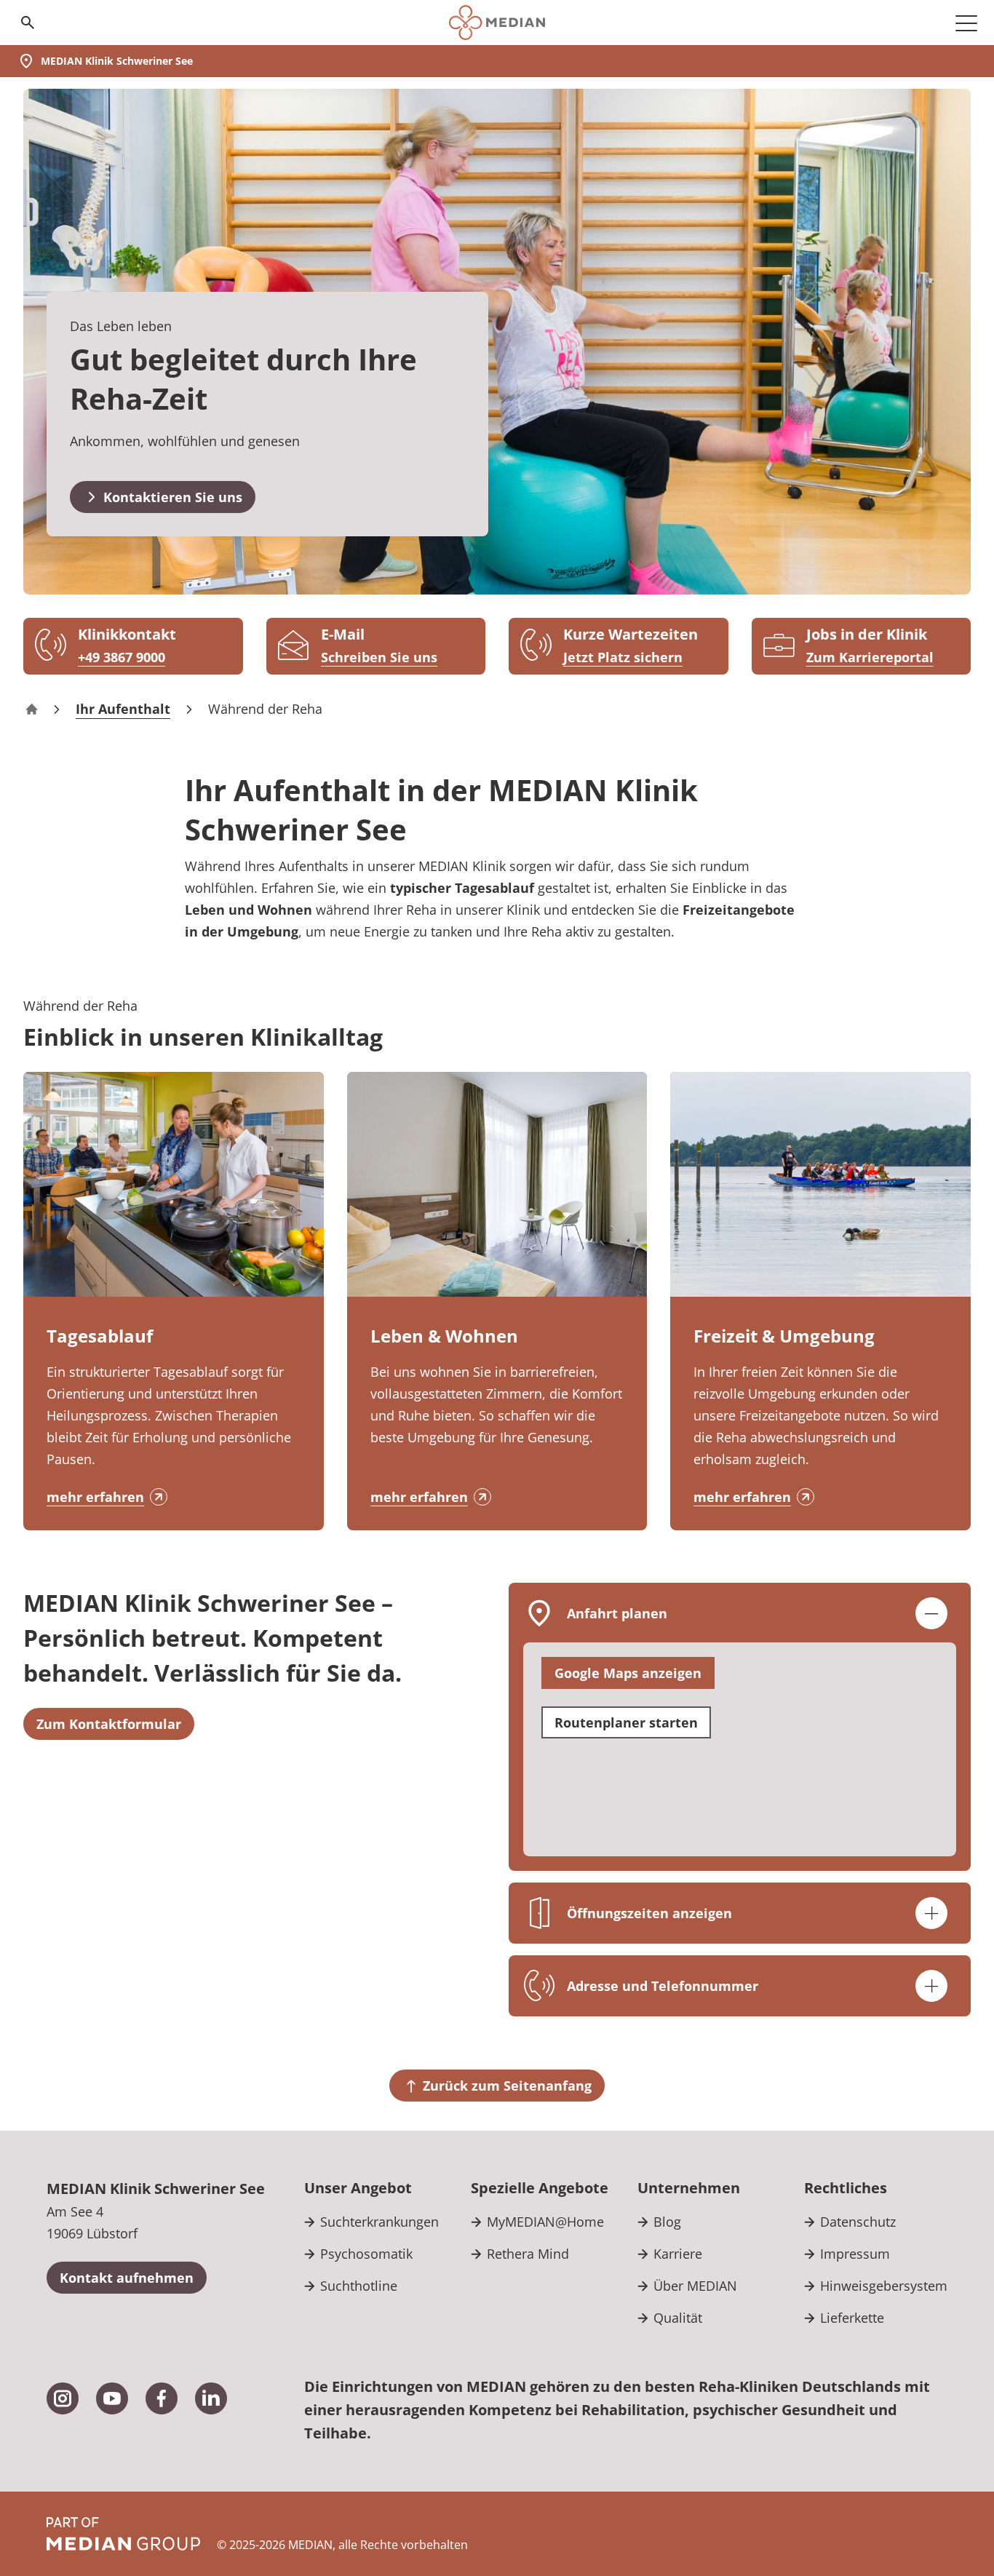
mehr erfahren (95, 1497)
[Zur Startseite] (497, 23)
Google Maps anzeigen (628, 1673)
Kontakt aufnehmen (127, 2278)
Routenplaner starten (626, 1722)
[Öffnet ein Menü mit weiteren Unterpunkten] (966, 23)
